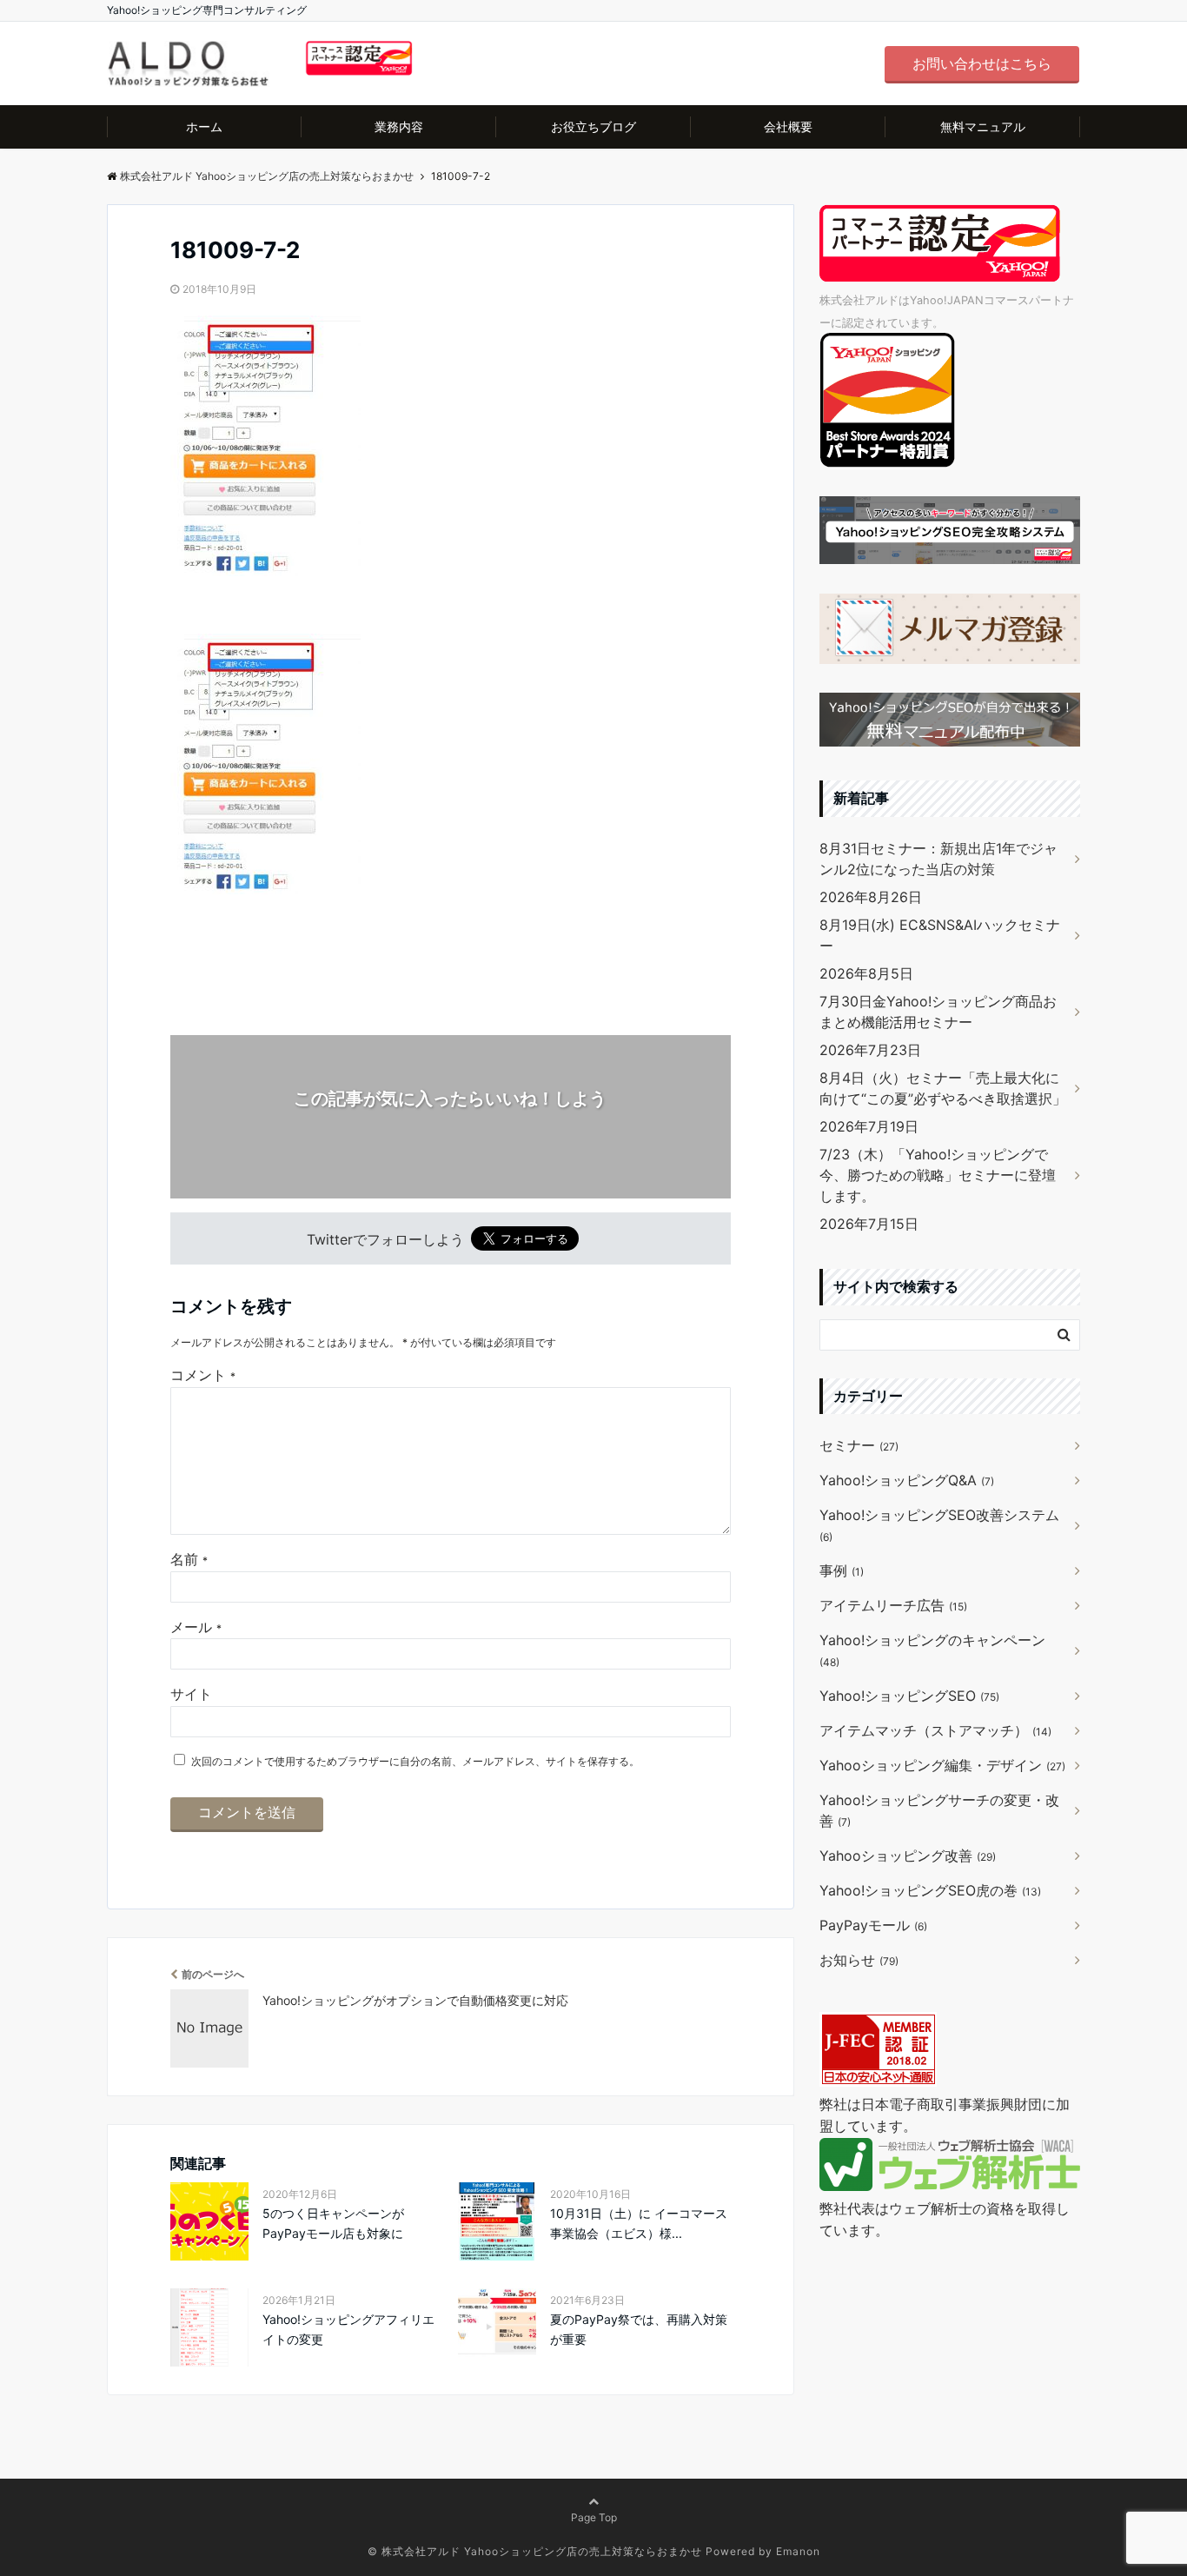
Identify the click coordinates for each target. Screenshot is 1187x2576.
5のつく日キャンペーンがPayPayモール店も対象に (333, 2223)
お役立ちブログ (593, 126)
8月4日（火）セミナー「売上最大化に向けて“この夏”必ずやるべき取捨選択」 (943, 1088)
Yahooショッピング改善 (908, 1856)
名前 (189, 1559)
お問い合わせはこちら (982, 63)
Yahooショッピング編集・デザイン (942, 1765)
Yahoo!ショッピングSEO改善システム (939, 1525)
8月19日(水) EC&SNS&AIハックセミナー (940, 935)
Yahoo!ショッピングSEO (909, 1696)
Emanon (798, 2551)
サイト (191, 1694)
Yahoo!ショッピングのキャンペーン (932, 1650)
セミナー (859, 1445)
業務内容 (399, 126)
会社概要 (788, 126)
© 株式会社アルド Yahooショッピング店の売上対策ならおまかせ (535, 2551)
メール (196, 1627)
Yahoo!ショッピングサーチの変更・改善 (939, 1810)
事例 (842, 1570)
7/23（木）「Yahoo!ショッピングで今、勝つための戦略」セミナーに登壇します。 (938, 1175)
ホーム (204, 126)
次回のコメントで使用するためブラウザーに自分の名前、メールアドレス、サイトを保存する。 (415, 1761)
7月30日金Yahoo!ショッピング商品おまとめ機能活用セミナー (938, 1012)
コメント (203, 1375)
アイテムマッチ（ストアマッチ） (935, 1730)
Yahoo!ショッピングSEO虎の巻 (930, 1890)
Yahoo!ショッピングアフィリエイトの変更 (348, 2329)
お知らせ (859, 1960)
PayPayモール (873, 1925)
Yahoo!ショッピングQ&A (907, 1480)
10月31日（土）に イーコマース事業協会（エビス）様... (639, 2223)
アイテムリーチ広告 (893, 1605)
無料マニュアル (983, 126)
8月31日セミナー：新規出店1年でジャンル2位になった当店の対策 (938, 859)
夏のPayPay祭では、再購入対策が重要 (639, 2329)
